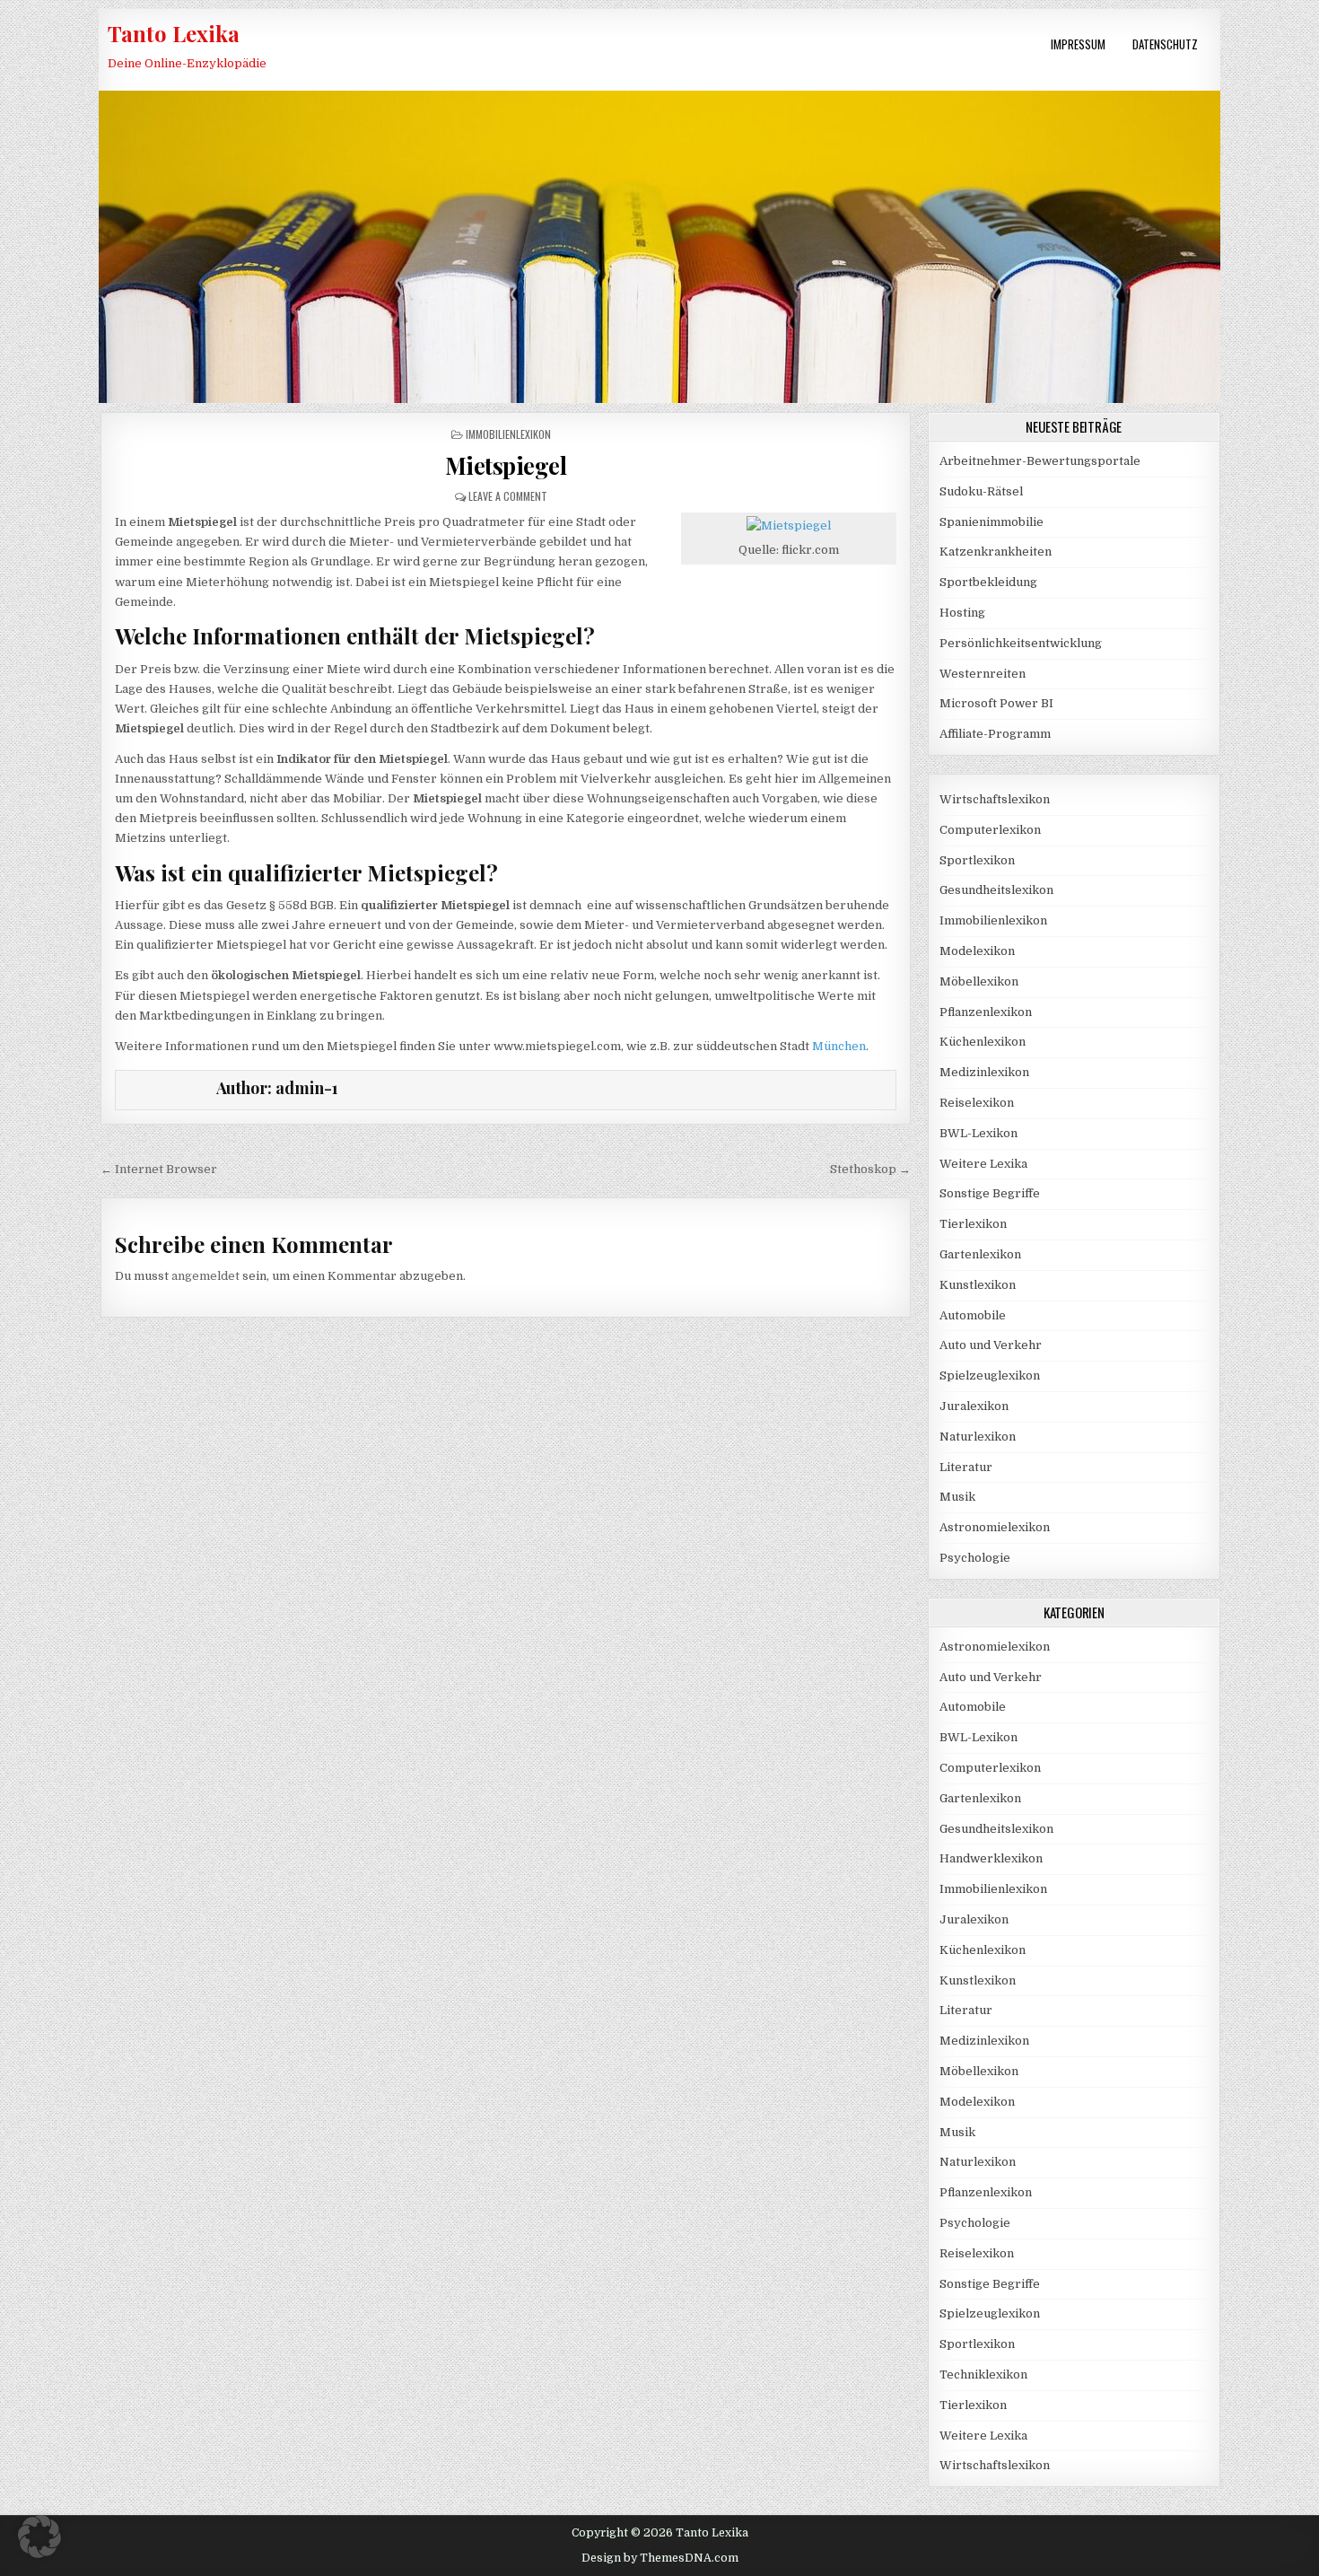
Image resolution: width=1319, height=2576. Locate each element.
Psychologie (975, 1558)
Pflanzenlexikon (986, 1012)
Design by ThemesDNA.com (660, 2558)
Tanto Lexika (174, 33)
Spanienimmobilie (991, 522)
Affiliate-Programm (995, 734)
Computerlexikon (990, 830)
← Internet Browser (159, 1169)
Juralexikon (974, 1406)
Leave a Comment (508, 496)
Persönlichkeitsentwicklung (1021, 643)
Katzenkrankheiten (996, 552)
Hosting (962, 613)
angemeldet (205, 1276)
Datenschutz (1165, 44)
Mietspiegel (506, 465)
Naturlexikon (978, 1437)
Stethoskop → (870, 1169)
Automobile (973, 1315)
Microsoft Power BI (996, 703)
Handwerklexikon (991, 1858)
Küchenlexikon (983, 1042)
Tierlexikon (973, 1224)
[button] (39, 2537)
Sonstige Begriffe (990, 1193)
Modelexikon (977, 951)
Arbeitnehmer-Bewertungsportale (1040, 461)
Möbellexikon (979, 981)
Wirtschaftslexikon (995, 799)
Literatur (966, 1467)
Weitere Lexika (983, 1164)
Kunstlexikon (978, 1285)
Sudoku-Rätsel (981, 491)
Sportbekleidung (988, 582)
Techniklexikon (983, 2374)
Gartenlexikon (980, 1254)
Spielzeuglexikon (990, 1376)
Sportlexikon (977, 860)
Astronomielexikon (995, 1527)
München (839, 1046)
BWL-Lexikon (978, 1133)
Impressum (1078, 44)
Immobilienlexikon (508, 434)
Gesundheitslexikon (996, 890)
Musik (957, 1497)
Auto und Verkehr (991, 1345)
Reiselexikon (977, 1103)
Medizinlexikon (984, 1072)
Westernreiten (983, 674)
